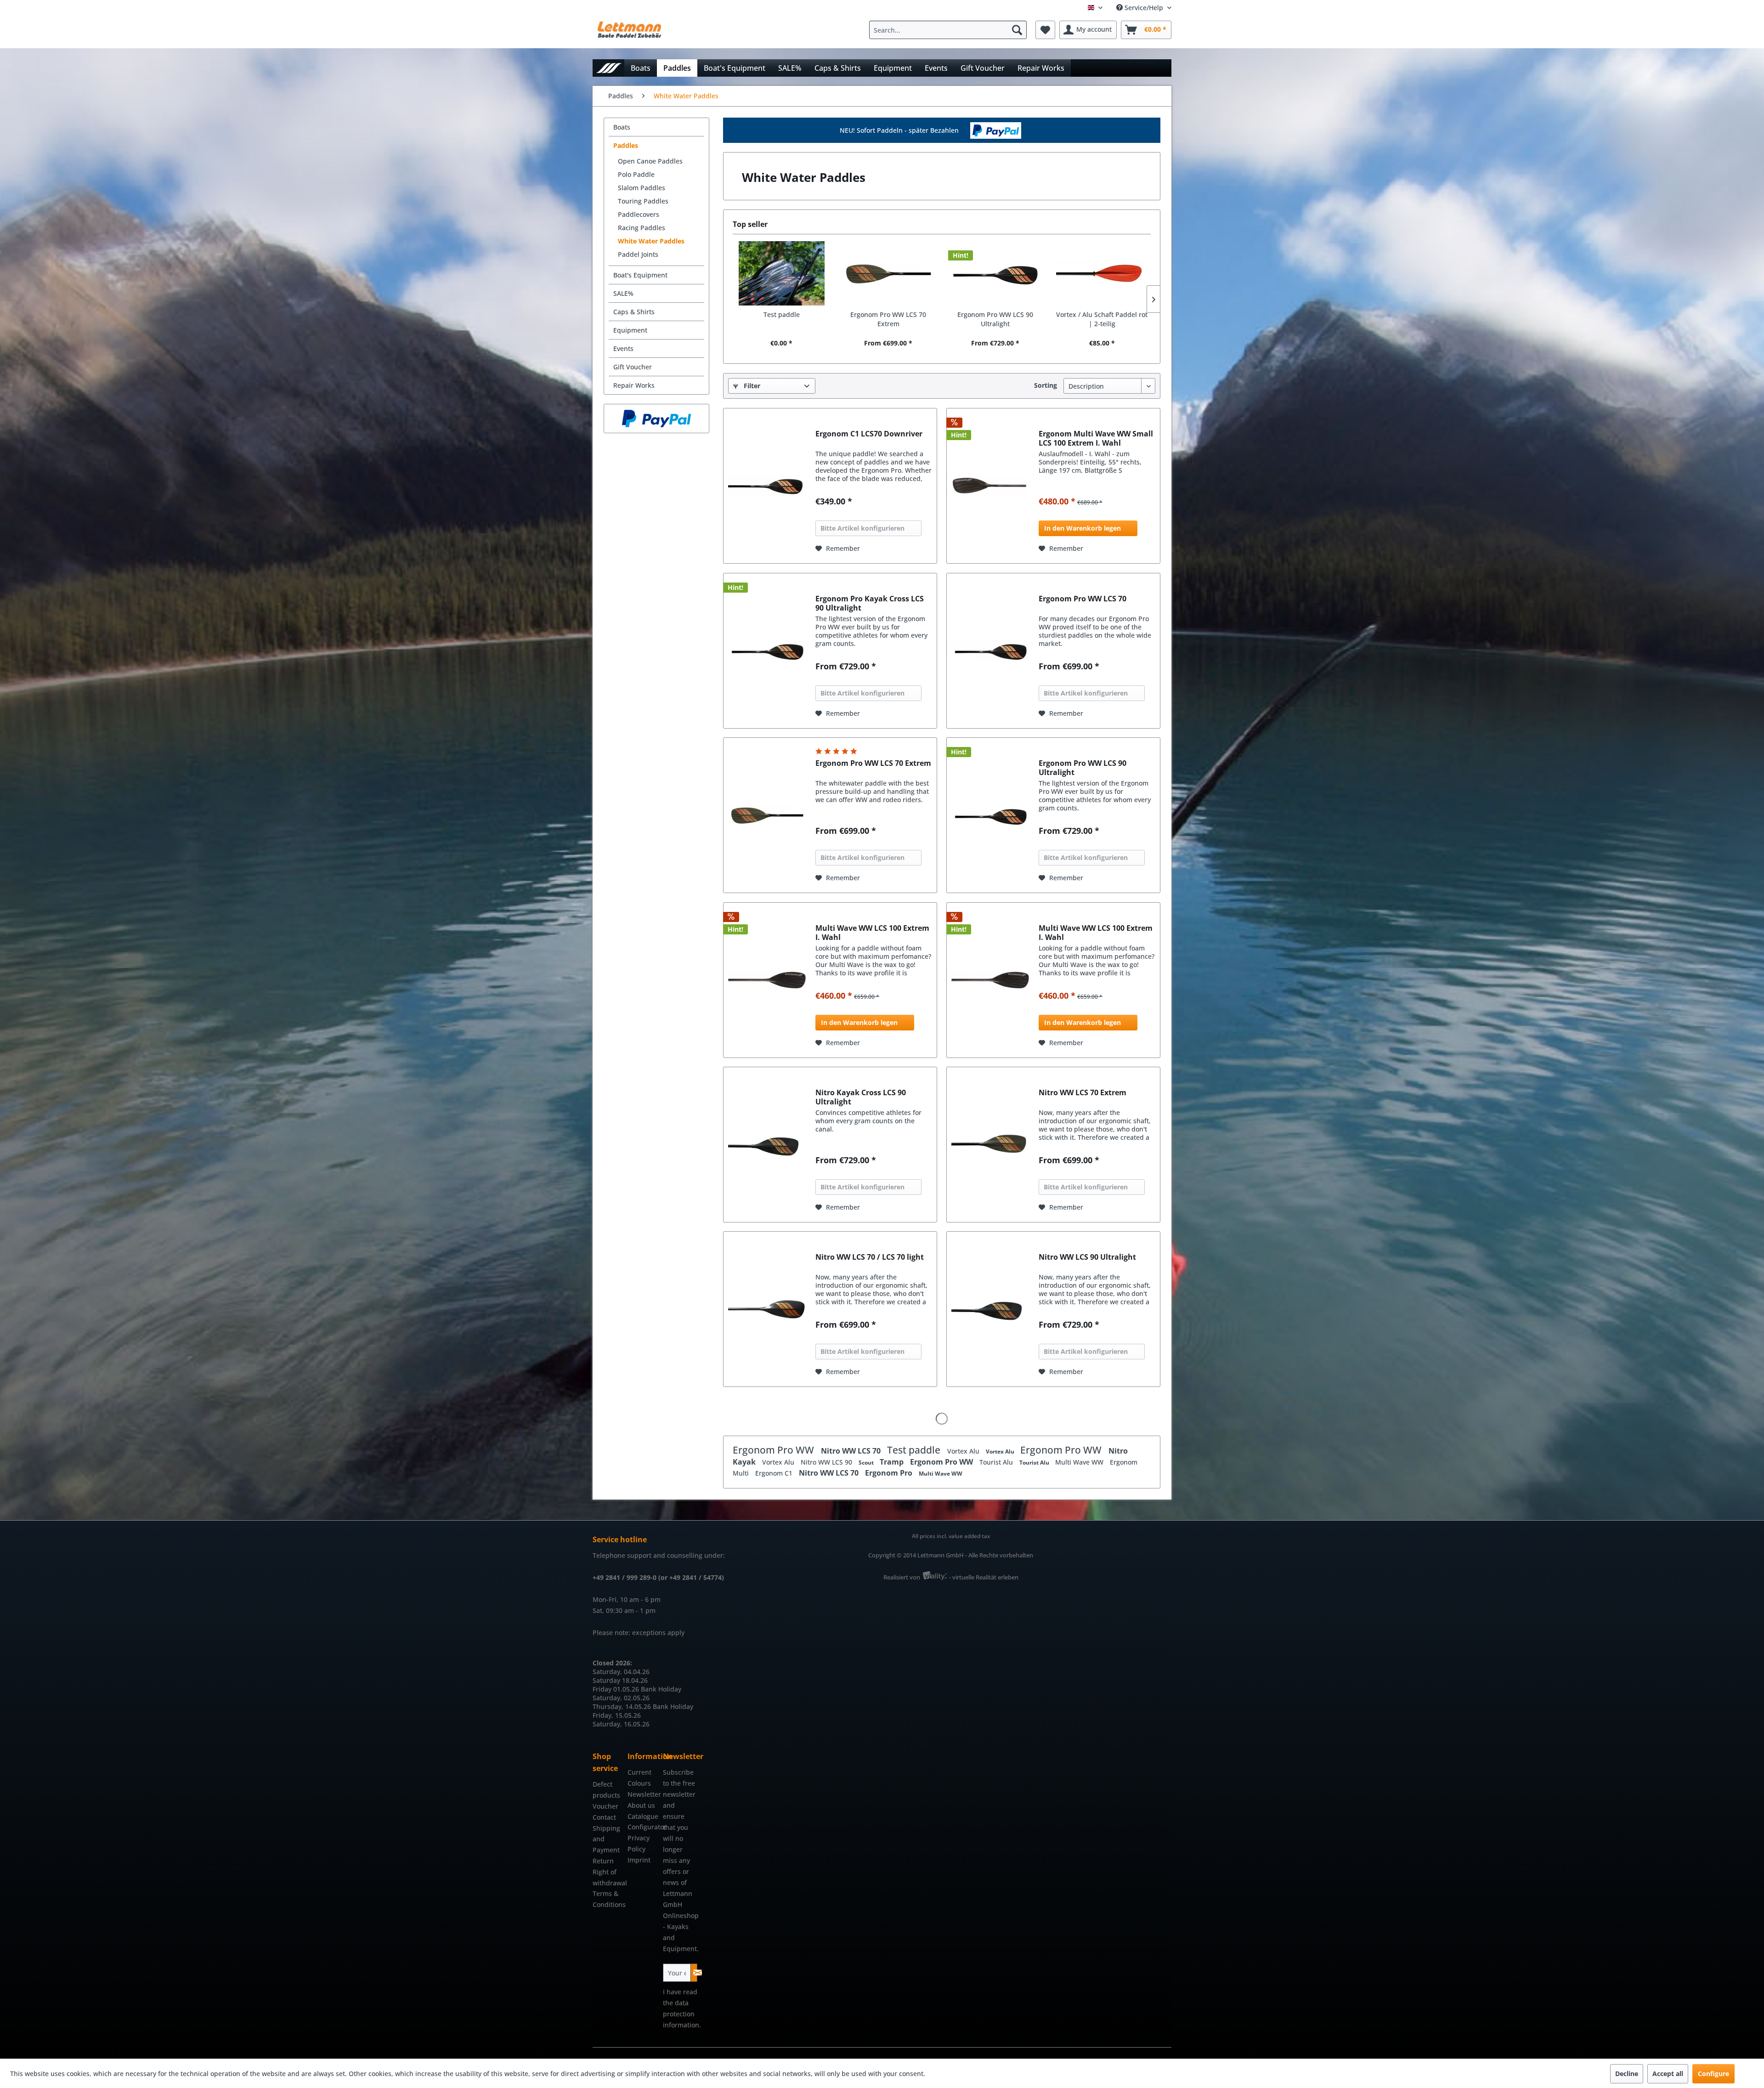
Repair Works (634, 385)
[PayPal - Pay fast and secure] (656, 419)
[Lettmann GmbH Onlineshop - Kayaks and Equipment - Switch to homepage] (629, 32)
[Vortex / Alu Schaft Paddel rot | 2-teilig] (1102, 273)
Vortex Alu (964, 1451)
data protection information (681, 2014)
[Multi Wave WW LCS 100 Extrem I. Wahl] (767, 980)
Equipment (630, 330)
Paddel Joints (638, 254)
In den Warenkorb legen (1083, 528)
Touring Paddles (643, 201)
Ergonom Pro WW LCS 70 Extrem (888, 319)
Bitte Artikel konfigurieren (862, 528)
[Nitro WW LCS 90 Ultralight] (990, 1309)
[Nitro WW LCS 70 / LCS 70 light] (767, 1309)
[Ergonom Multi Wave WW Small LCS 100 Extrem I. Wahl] (990, 486)
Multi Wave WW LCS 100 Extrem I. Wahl (872, 933)
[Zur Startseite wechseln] (608, 68)
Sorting (1046, 385)
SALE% (623, 293)
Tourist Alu (997, 1462)
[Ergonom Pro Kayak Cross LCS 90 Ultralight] (767, 651)
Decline (1627, 2074)
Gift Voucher (633, 367)
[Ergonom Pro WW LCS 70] (990, 651)
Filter (751, 386)
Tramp (893, 1462)
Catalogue (643, 1816)
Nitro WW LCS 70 (852, 1451)
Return (603, 1861)
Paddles (626, 145)
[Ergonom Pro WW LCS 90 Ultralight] (995, 273)
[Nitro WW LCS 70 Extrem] (990, 1145)
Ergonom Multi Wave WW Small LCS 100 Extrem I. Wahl (1096, 438)
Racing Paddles (642, 228)
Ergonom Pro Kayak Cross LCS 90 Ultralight (870, 603)
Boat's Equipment (640, 275)
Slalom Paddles (642, 188)
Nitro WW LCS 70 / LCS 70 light (870, 1257)
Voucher (605, 1806)
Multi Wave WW (1080, 1462)
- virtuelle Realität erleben (984, 1577)
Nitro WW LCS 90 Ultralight (1087, 1257)
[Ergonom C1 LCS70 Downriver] (767, 486)
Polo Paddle (636, 174)
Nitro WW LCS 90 (827, 1462)
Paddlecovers (639, 214)
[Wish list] (1045, 30)
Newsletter (643, 1794)
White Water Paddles (651, 241)
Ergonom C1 (775, 1473)
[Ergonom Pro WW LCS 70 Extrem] (889, 273)
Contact (604, 1817)
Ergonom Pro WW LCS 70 (1083, 599)
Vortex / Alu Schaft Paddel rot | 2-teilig (1102, 319)
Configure (1713, 2074)
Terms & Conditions (608, 1899)
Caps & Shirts (634, 312)
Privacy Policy (639, 1843)
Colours (639, 1783)
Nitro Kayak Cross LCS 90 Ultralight (861, 1097)
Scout (867, 1463)
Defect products (606, 1790)
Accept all (1668, 2074)
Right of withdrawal (608, 1877)
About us (641, 1805)
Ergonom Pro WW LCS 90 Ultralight (995, 319)
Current (639, 1772)
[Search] (1017, 30)
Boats (622, 127)
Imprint (639, 1860)
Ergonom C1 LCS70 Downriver (869, 434)
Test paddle (782, 314)
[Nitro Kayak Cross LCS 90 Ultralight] (767, 1145)
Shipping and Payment (606, 1839)
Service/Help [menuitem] (1144, 8)
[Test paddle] (782, 273)
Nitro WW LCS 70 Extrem (1083, 1093)
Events (623, 348)
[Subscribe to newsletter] (694, 1973)
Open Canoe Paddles (650, 161)
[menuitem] (950, 30)
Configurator (643, 1827)
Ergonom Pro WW (775, 1450)
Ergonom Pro (890, 1473)
